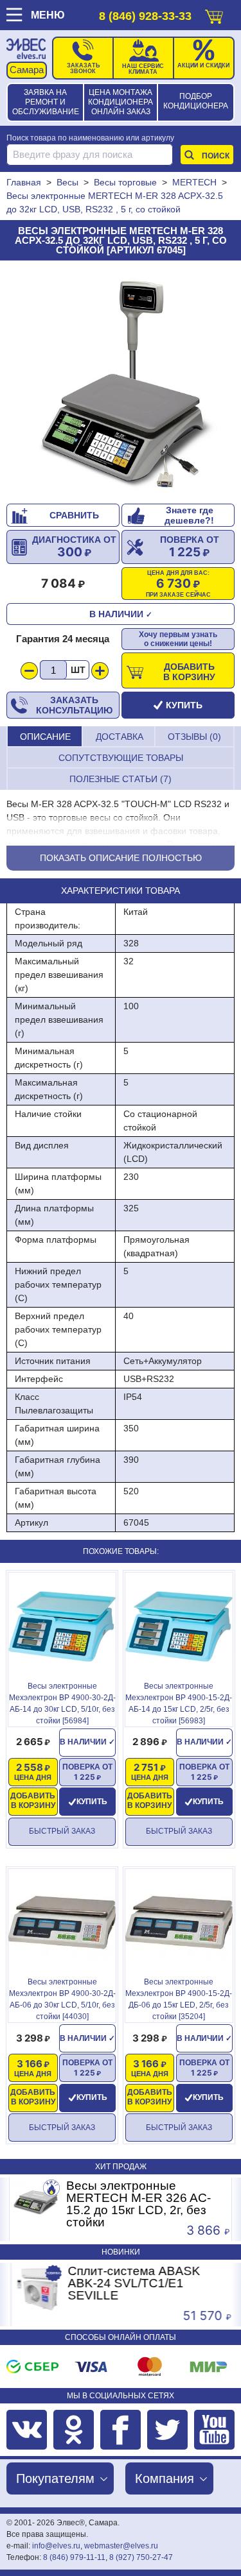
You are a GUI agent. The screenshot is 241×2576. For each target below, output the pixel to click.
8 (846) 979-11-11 (74, 2557)
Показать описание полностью (121, 858)
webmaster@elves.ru (121, 2546)
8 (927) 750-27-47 (141, 2557)
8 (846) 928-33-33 (145, 16)
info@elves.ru (56, 2546)
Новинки (121, 2252)
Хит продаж (121, 2167)
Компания (165, 2478)
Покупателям (55, 2478)
